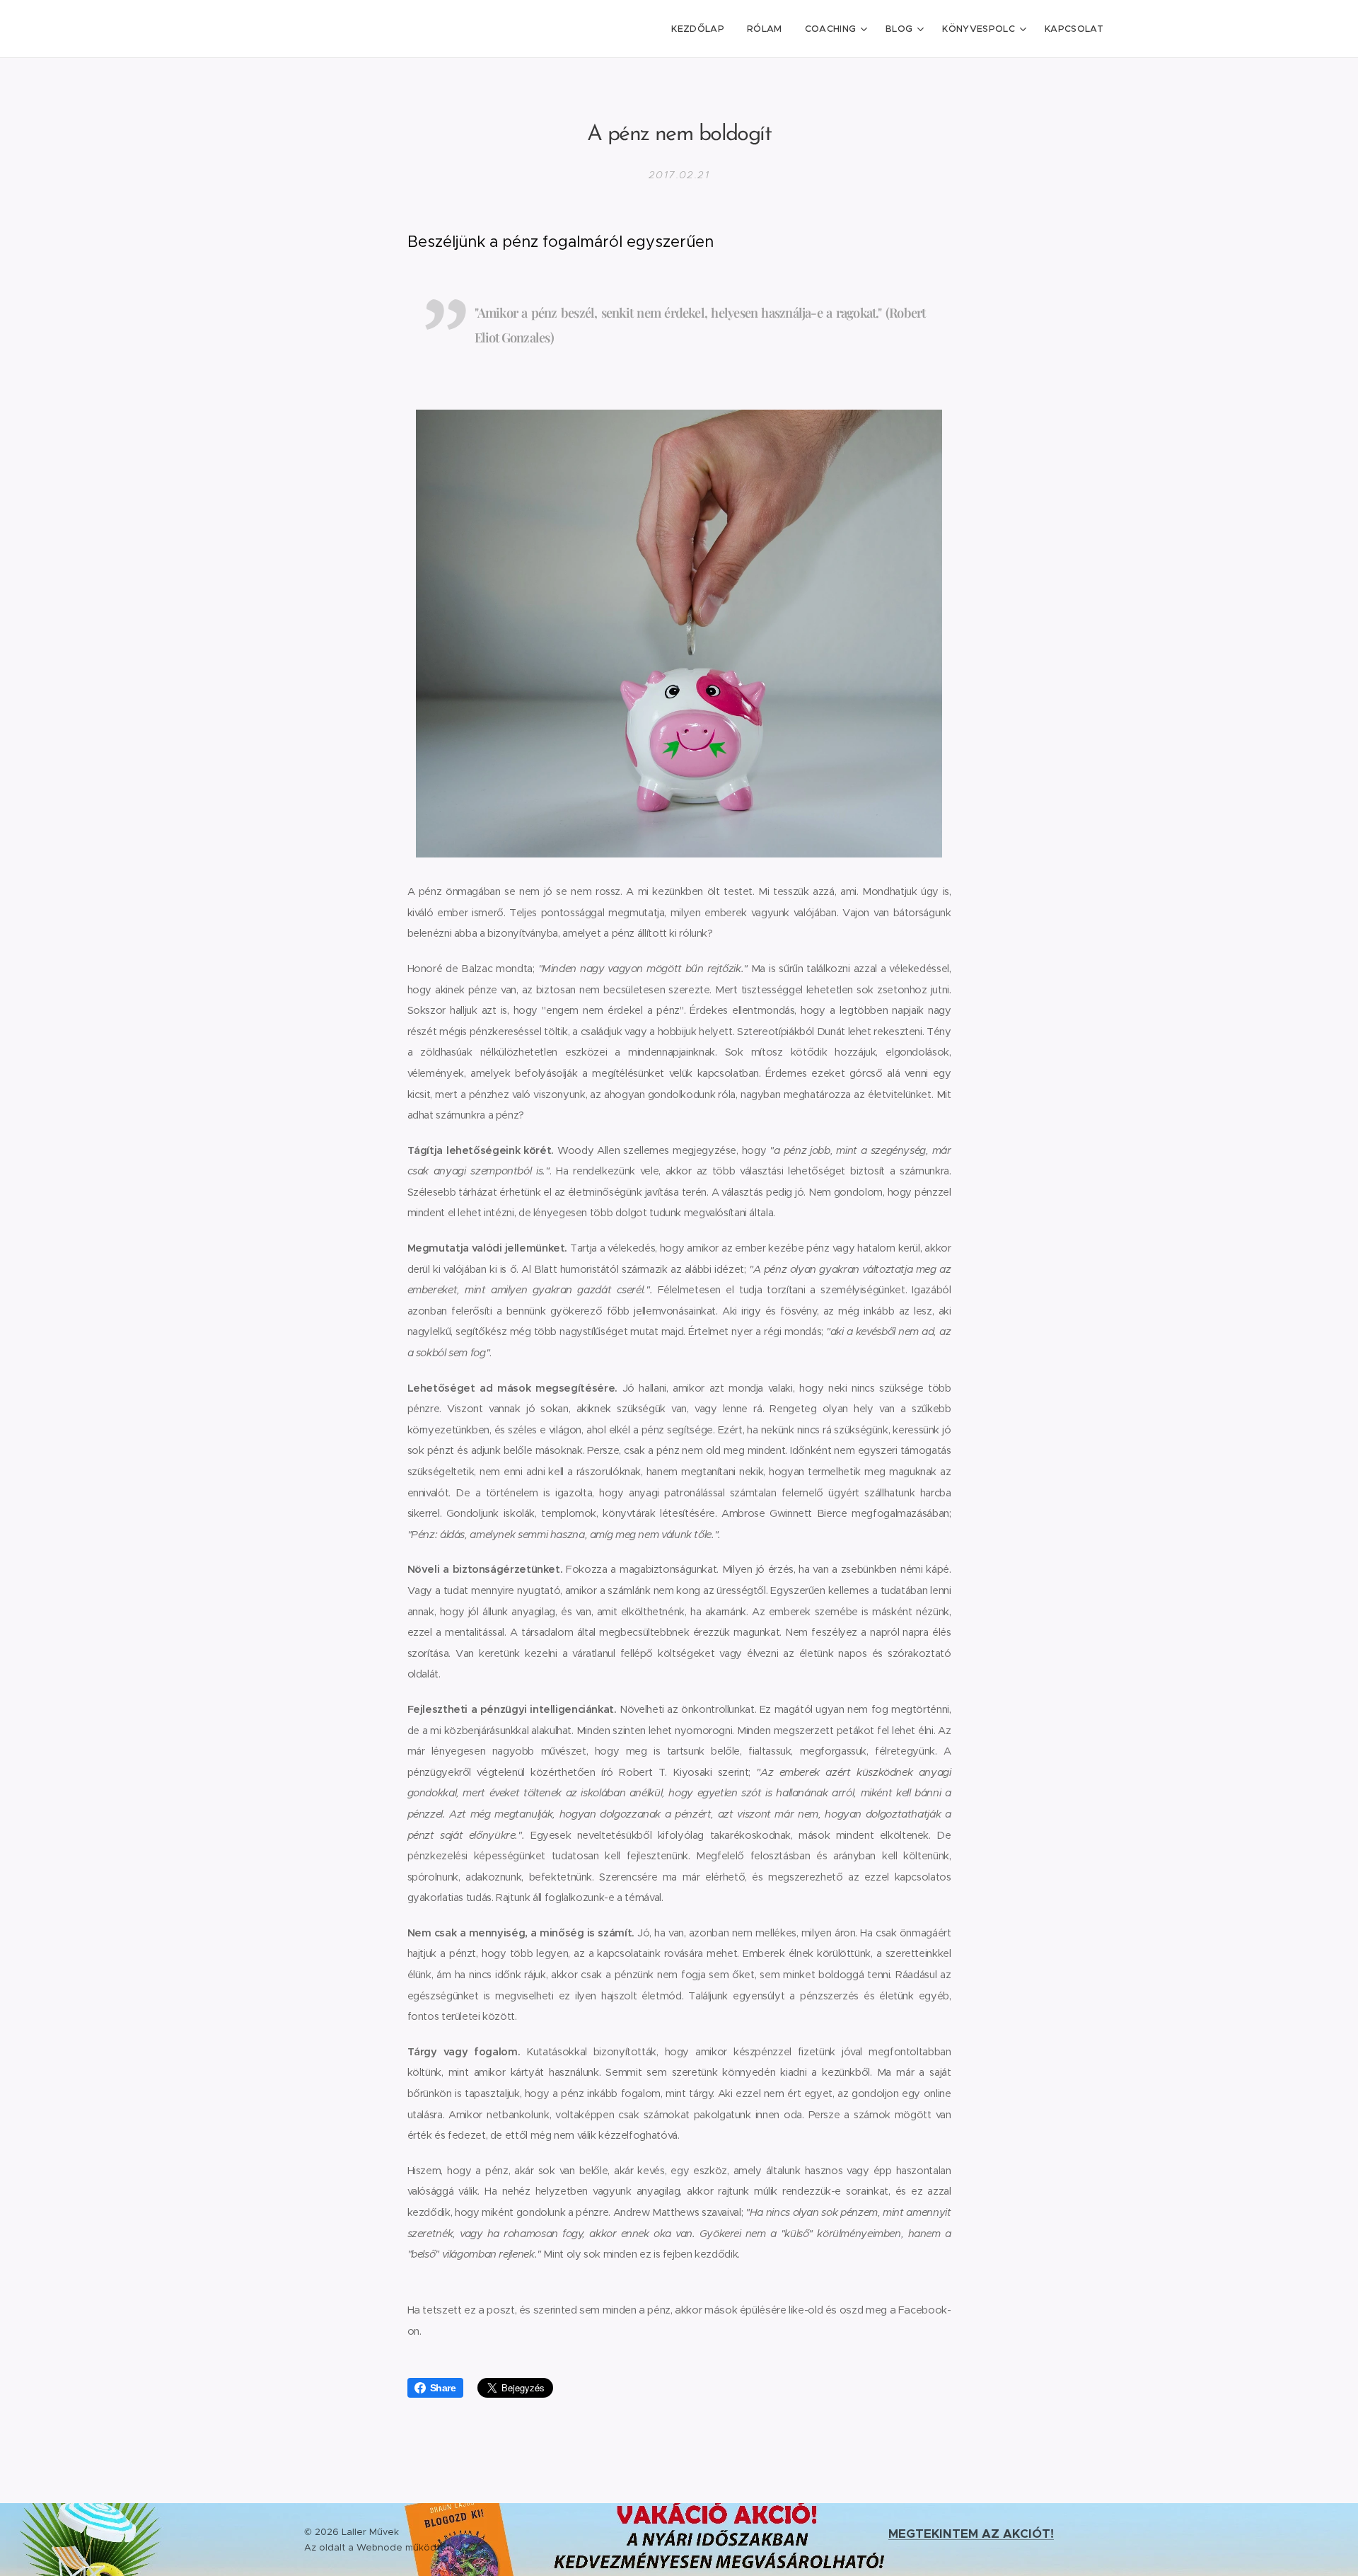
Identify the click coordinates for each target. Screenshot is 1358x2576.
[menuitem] (702, 29)
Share (443, 2388)
